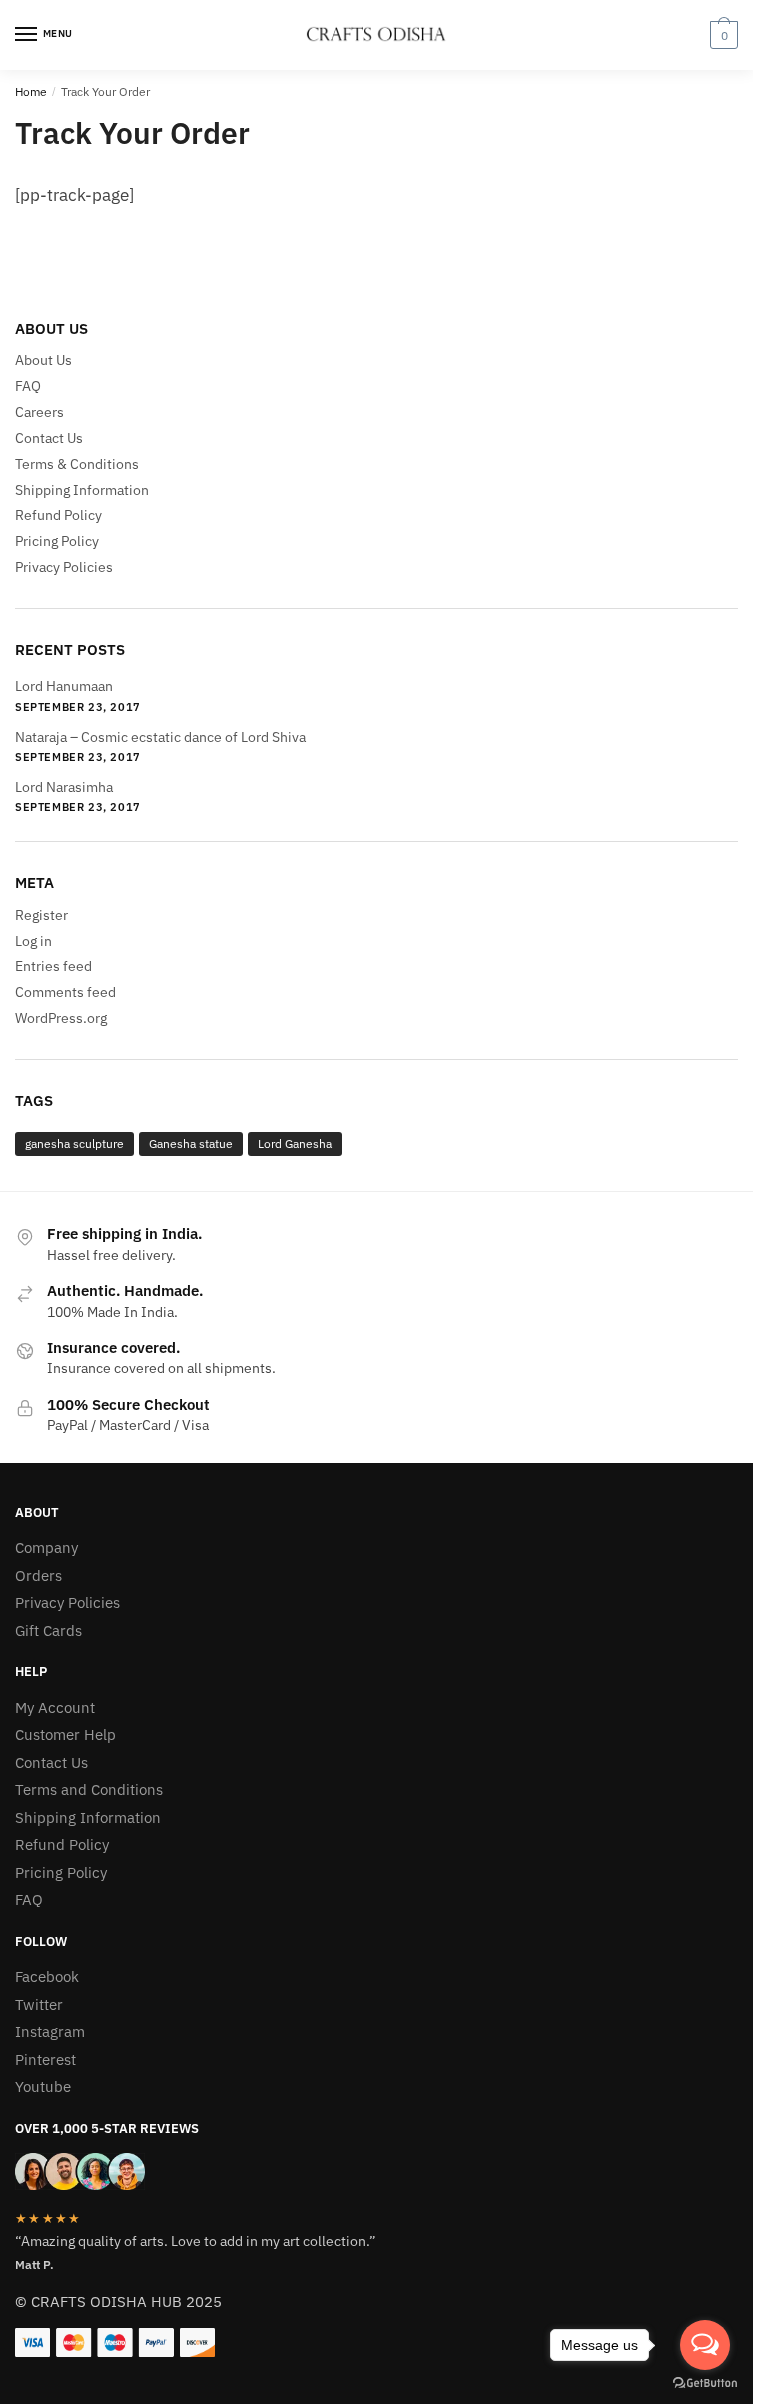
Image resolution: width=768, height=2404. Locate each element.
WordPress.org (61, 1018)
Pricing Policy (57, 541)
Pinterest (45, 2059)
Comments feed (65, 992)
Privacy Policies (64, 567)
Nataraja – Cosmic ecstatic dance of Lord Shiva (160, 737)
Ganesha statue (191, 1143)
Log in (33, 941)
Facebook (47, 1976)
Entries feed (53, 966)
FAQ (28, 386)
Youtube (43, 2086)
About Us (43, 360)
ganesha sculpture (74, 1143)
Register (41, 915)
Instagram (50, 2031)
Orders (38, 1575)
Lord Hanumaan (64, 686)
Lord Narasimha (64, 787)
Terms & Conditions (77, 464)
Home (31, 91)
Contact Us (49, 438)
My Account (55, 1707)
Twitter (39, 2004)
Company (46, 1547)
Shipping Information (82, 490)
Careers (39, 412)
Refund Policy (58, 515)
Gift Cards (48, 1630)
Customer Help (65, 1734)
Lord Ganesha (295, 1143)
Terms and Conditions (89, 1789)
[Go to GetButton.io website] (705, 2383)
